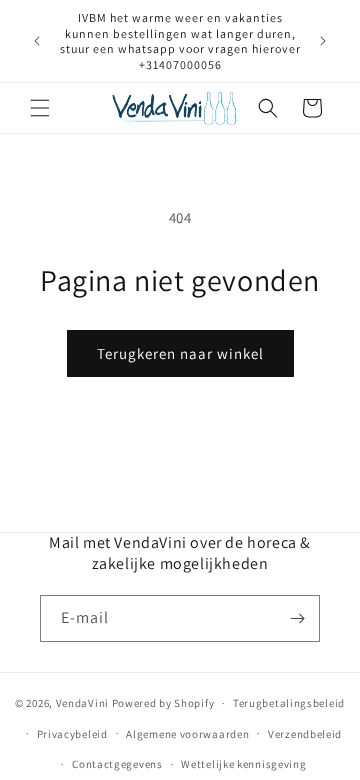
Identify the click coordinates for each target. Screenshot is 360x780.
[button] (40, 108)
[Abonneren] (297, 618)
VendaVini (82, 703)
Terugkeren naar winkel (180, 353)
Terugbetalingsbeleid (289, 703)
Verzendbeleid (305, 734)
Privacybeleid (72, 734)
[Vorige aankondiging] (37, 41)
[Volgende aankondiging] (323, 41)
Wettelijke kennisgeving (243, 764)
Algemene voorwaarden (187, 734)
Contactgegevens (117, 764)
